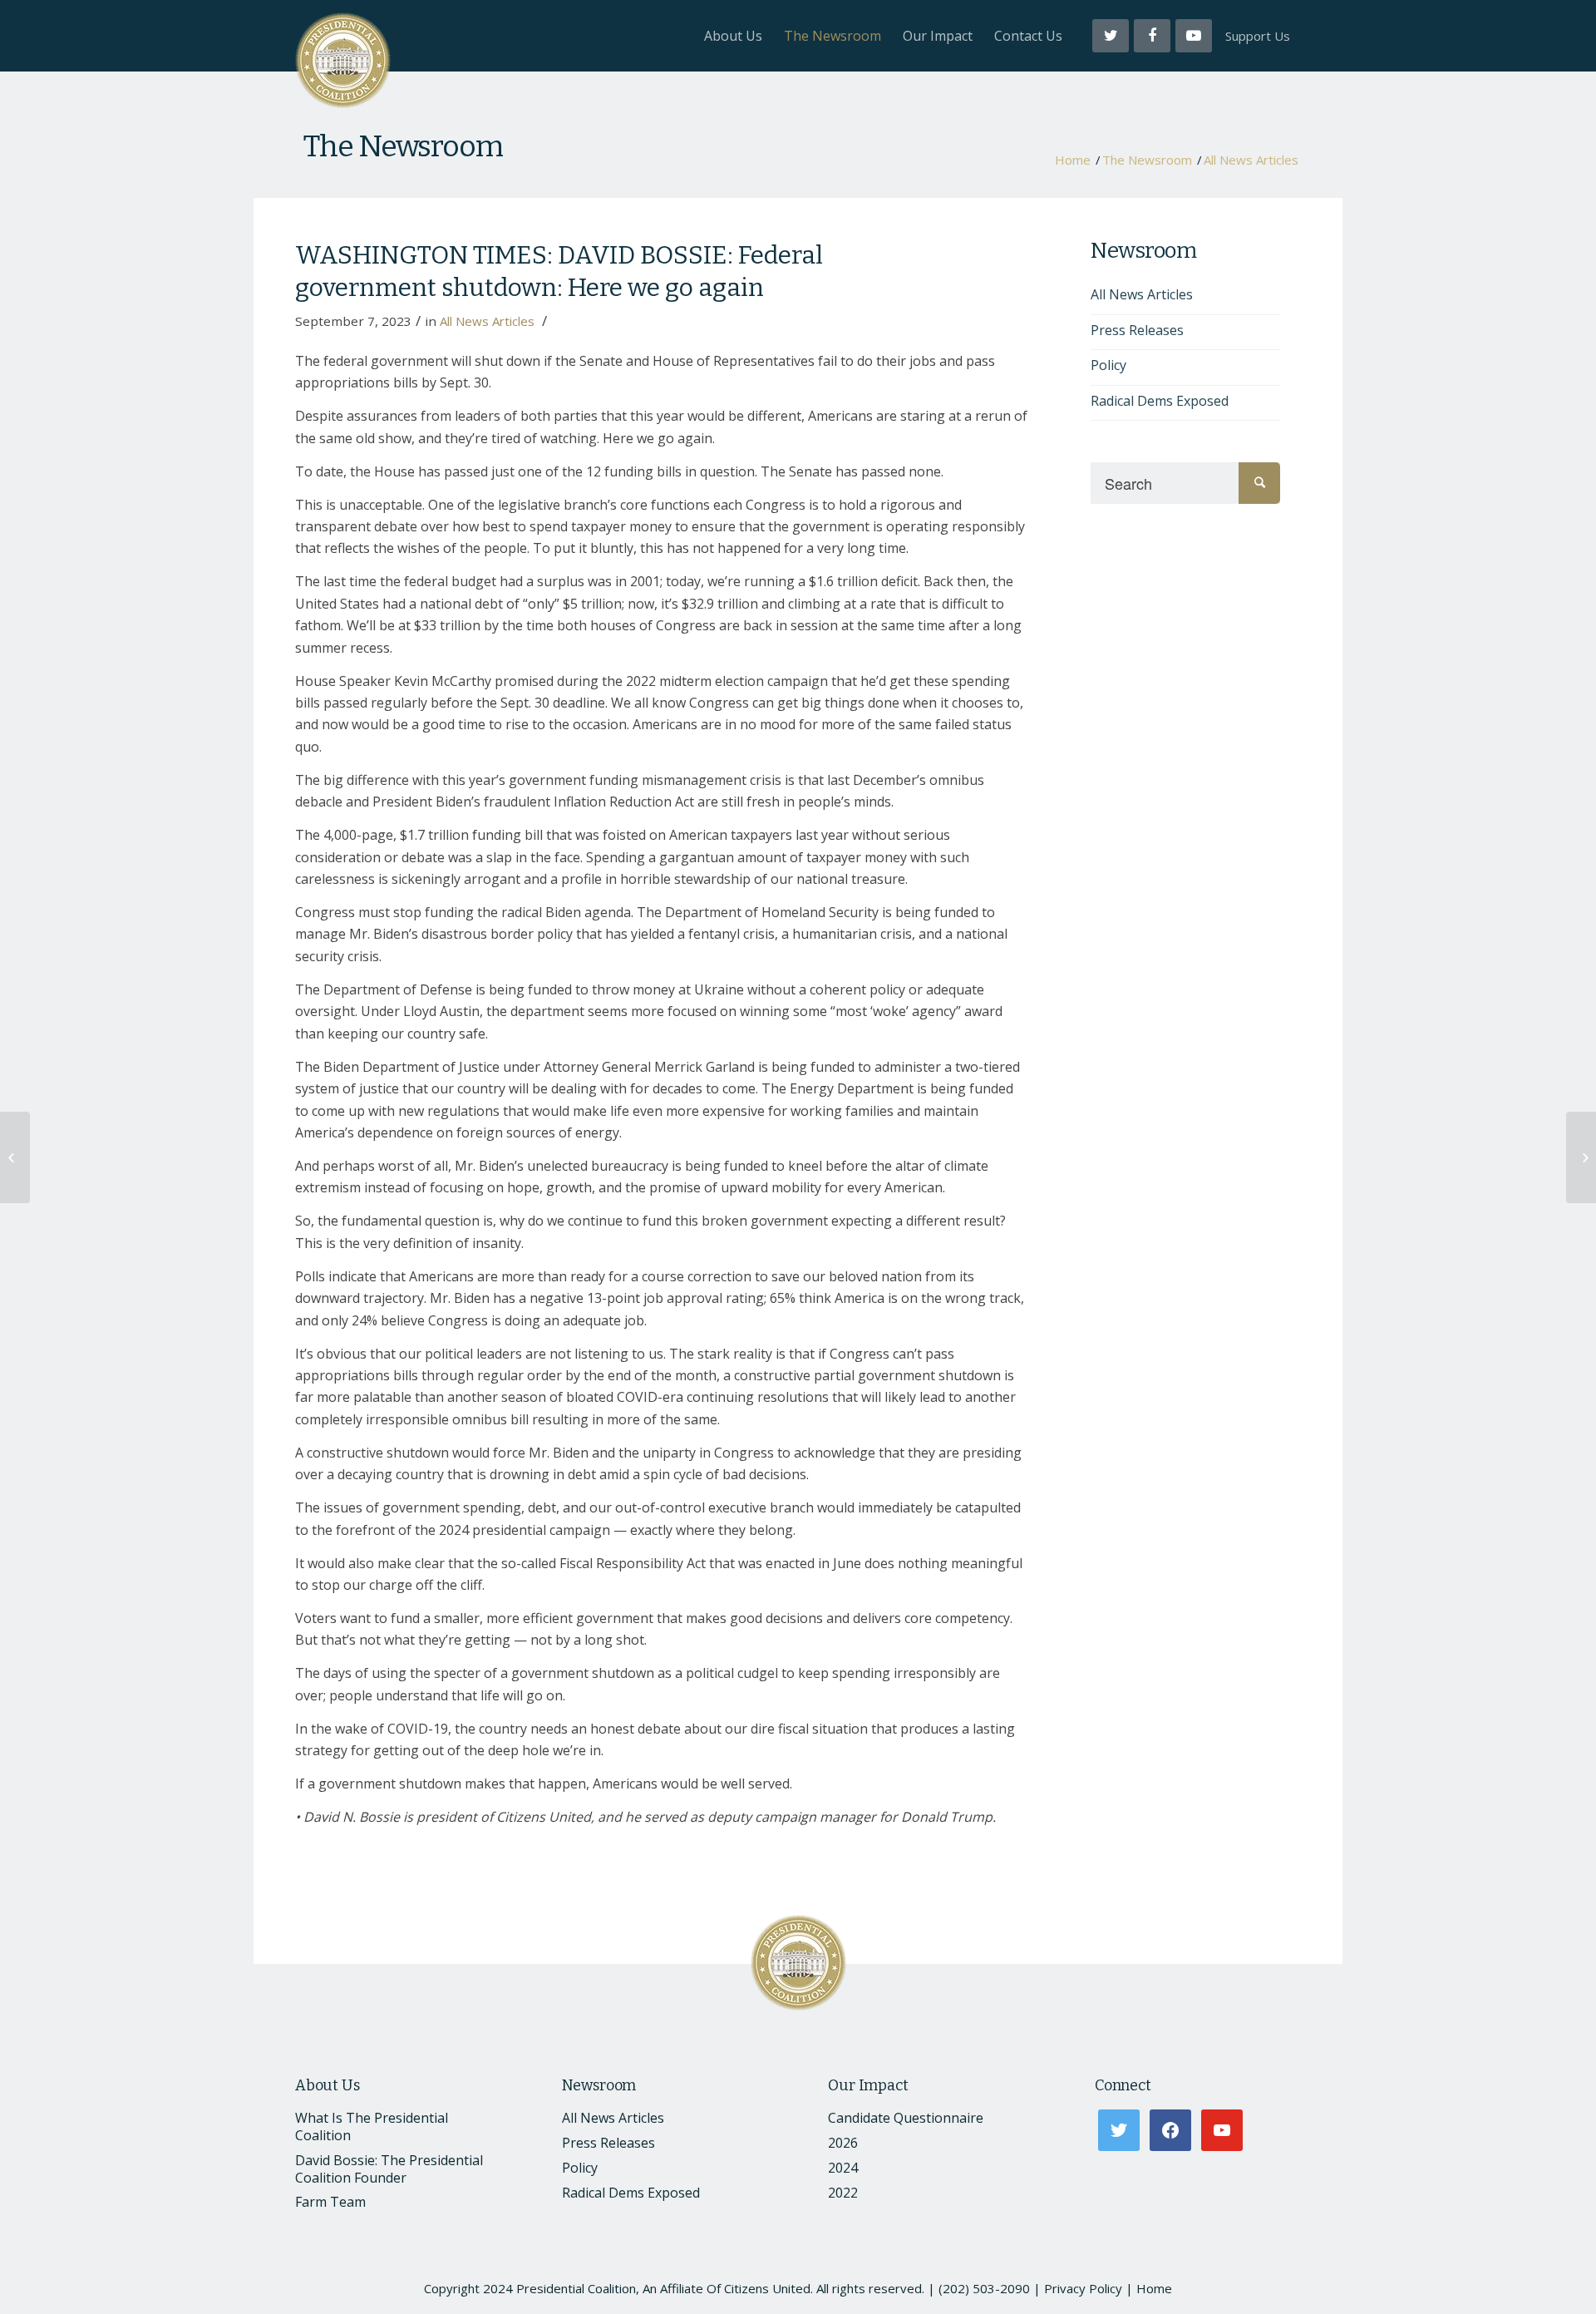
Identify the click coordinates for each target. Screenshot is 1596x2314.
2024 (843, 2168)
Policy (1108, 365)
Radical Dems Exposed (1160, 401)
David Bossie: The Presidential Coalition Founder (389, 2169)
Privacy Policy (1083, 2288)
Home (1073, 160)
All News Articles (1251, 160)
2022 (843, 2193)
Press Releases (1137, 330)
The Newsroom (403, 146)
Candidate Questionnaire (906, 2118)
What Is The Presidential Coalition (372, 2127)
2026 (843, 2143)
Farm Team (330, 2202)
